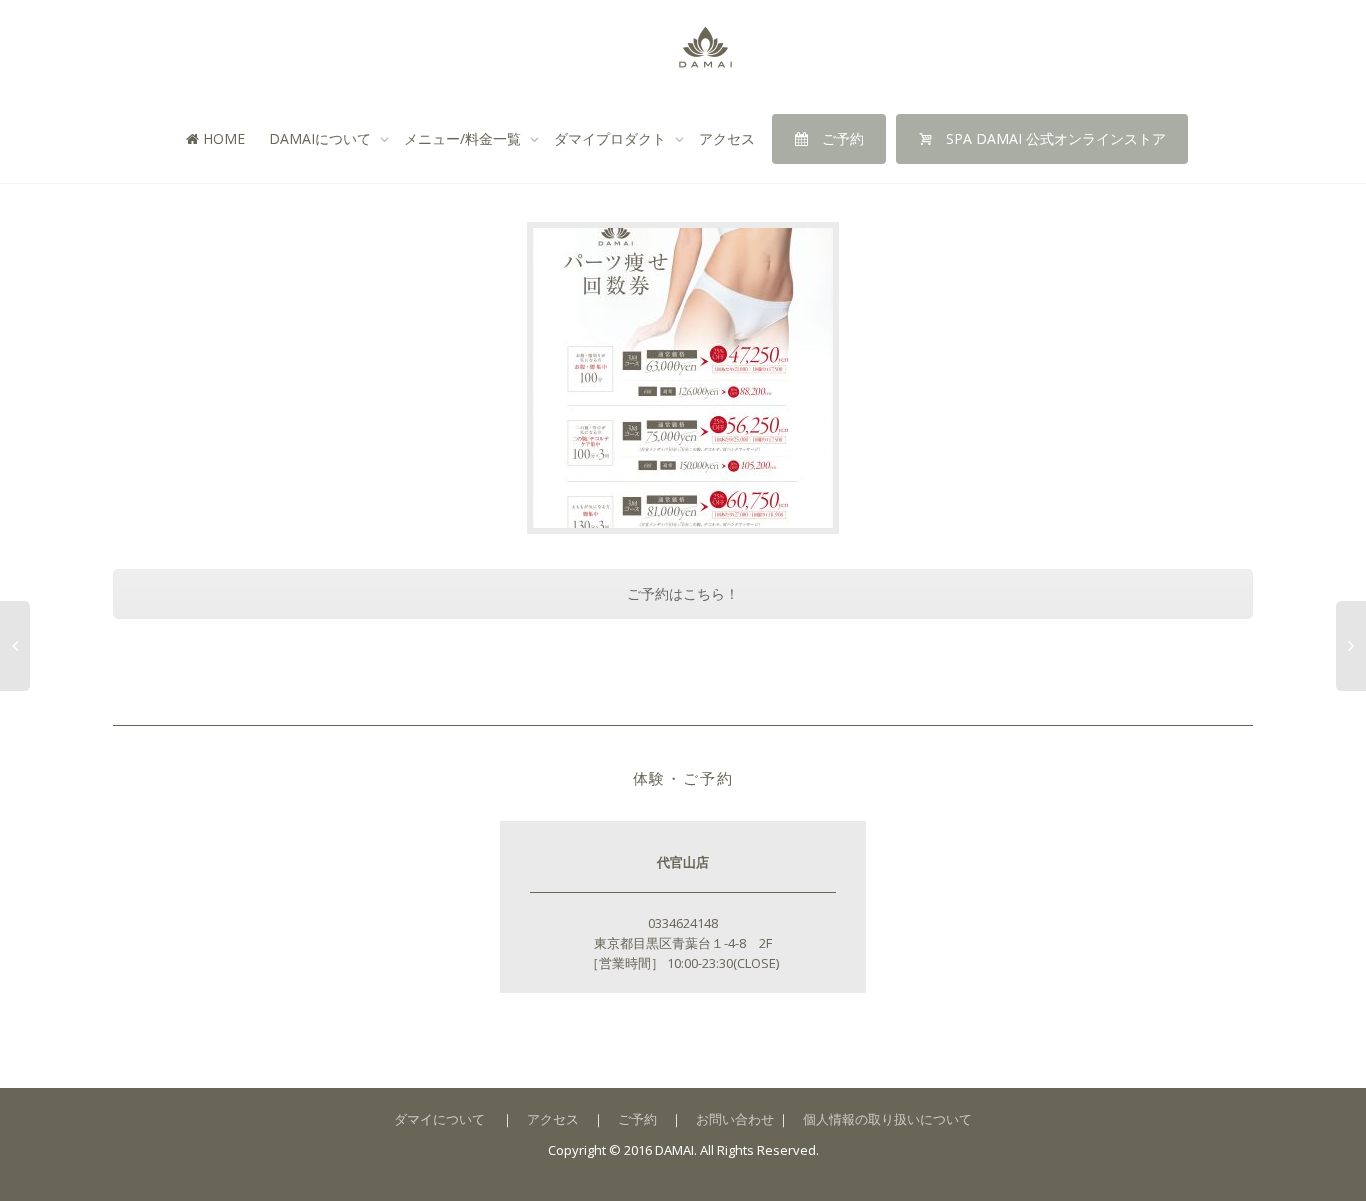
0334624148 (683, 923)
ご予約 (841, 138)
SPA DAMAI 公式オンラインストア (1054, 138)
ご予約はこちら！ (683, 593)
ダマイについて (439, 1119)
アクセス (727, 138)
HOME (222, 138)
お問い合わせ (735, 1119)
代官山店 (683, 862)
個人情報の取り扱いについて (887, 1119)
